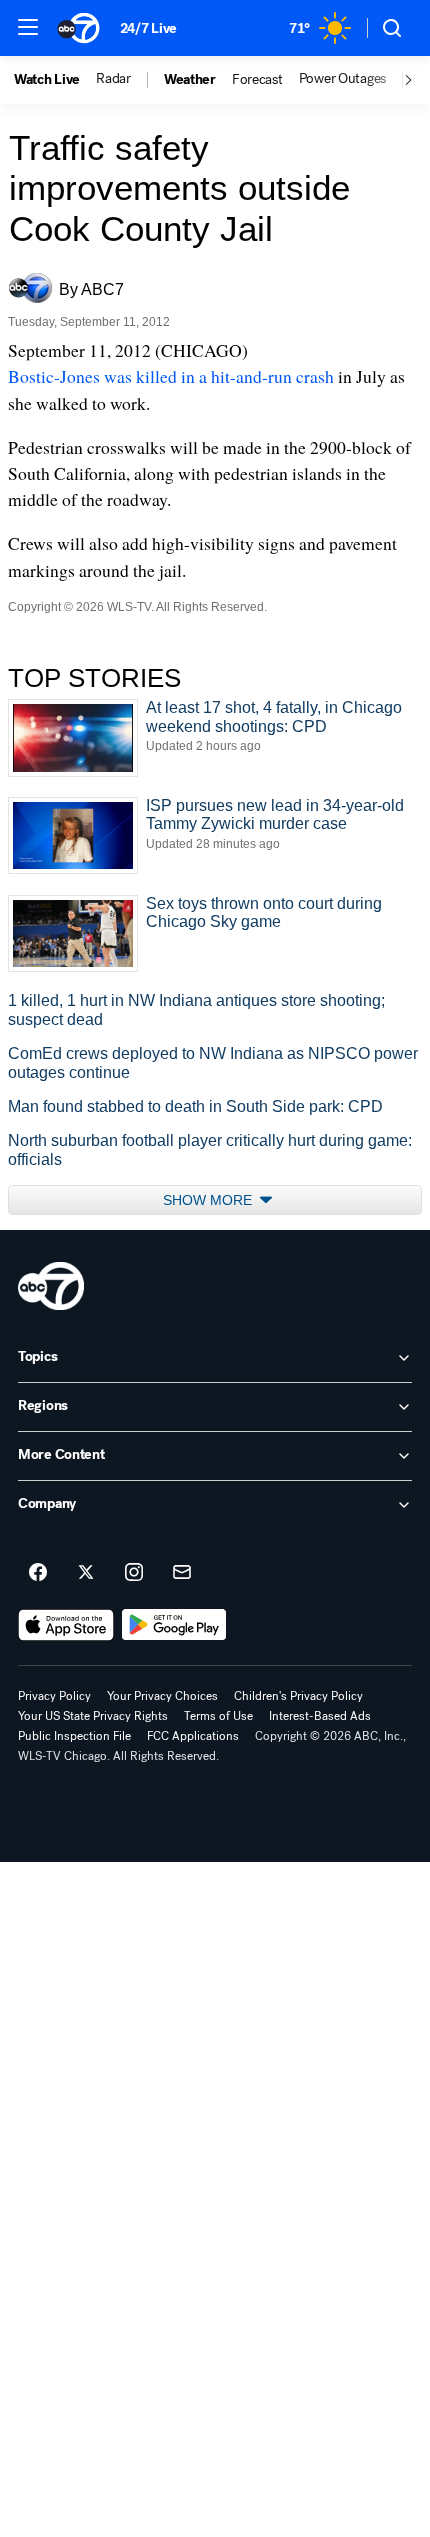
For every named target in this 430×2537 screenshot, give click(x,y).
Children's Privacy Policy (298, 1696)
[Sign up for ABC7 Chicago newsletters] (182, 1573)
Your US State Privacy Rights (93, 1716)
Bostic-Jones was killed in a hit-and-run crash (171, 376)
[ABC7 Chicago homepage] (78, 28)
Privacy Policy (54, 1696)
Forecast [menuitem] (257, 80)
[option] (55, 80)
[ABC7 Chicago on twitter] (86, 1573)
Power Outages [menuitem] (342, 79)
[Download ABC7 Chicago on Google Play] (174, 1625)
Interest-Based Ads (320, 1716)
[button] (28, 27)
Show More (209, 1200)
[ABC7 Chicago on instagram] (134, 1573)
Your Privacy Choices (162, 1696)
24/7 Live (148, 28)
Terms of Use (218, 1716)
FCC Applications (193, 1736)
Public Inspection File (74, 1736)
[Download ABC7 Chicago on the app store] (66, 1625)
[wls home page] (51, 1286)
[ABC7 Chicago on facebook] (38, 1573)
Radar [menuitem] (113, 79)
